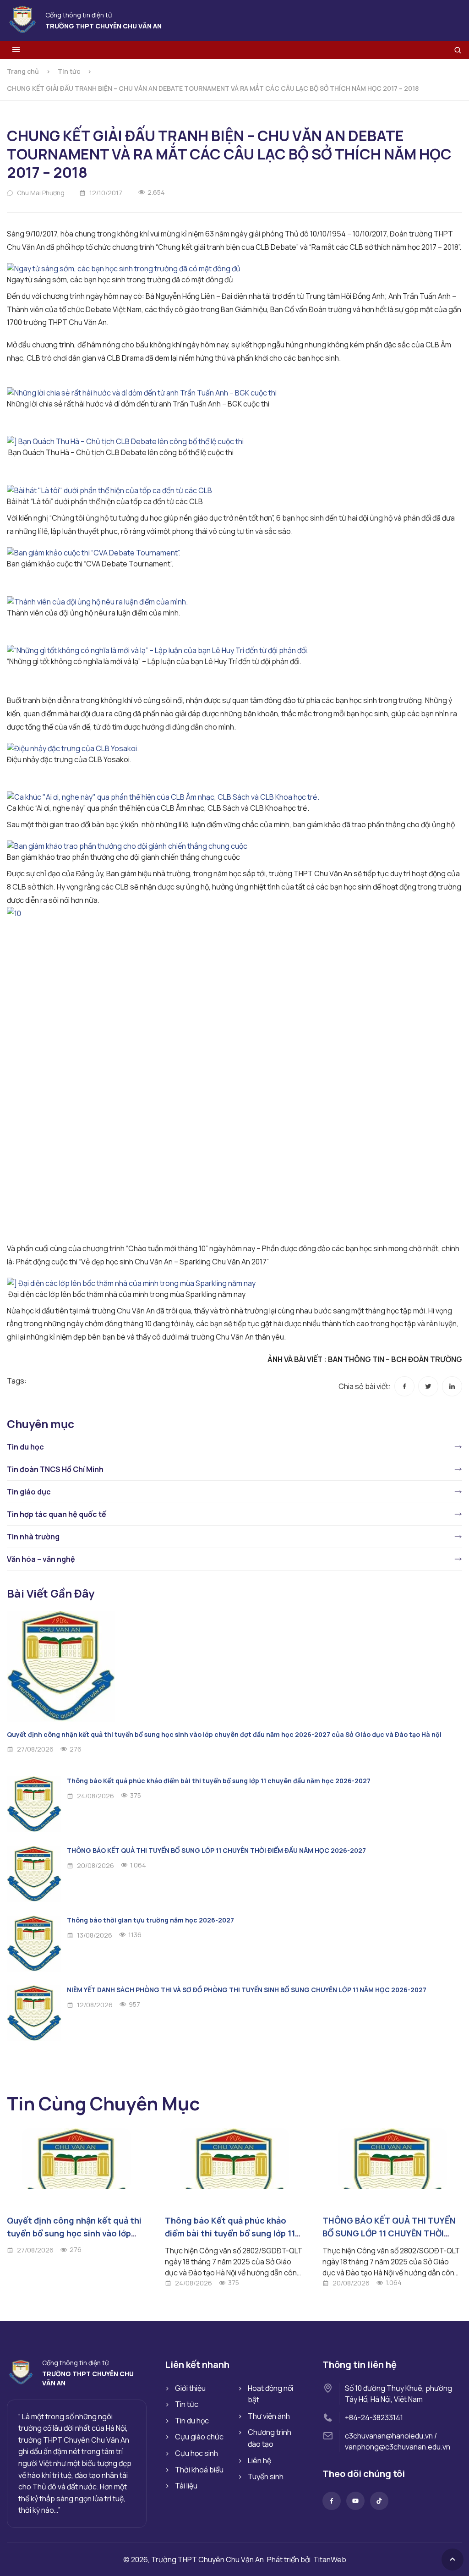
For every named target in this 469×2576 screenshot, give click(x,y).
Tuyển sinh (266, 2477)
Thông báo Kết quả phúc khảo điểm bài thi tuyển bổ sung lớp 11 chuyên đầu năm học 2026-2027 (219, 1781)
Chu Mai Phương (41, 193)
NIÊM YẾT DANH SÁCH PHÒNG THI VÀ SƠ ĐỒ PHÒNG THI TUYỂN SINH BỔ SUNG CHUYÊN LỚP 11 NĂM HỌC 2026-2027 (247, 1990)
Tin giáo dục (29, 1492)
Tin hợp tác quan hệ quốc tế (57, 1514)
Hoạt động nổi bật (270, 2394)
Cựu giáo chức (199, 2437)
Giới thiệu (190, 2388)
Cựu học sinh (196, 2453)
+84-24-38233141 (374, 2417)
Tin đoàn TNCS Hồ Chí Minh (55, 1469)
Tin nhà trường (33, 1537)
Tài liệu (186, 2486)
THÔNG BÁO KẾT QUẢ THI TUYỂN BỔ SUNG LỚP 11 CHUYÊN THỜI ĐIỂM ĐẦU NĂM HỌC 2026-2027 (216, 1850)
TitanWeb (330, 2560)
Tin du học (25, 1447)
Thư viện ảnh (269, 2416)
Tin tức (69, 71)
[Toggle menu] (16, 50)
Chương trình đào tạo (270, 2438)
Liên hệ (259, 2461)
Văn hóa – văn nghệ (41, 1559)
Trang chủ (23, 71)
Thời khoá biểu (199, 2470)
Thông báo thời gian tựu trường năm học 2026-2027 (150, 1920)
